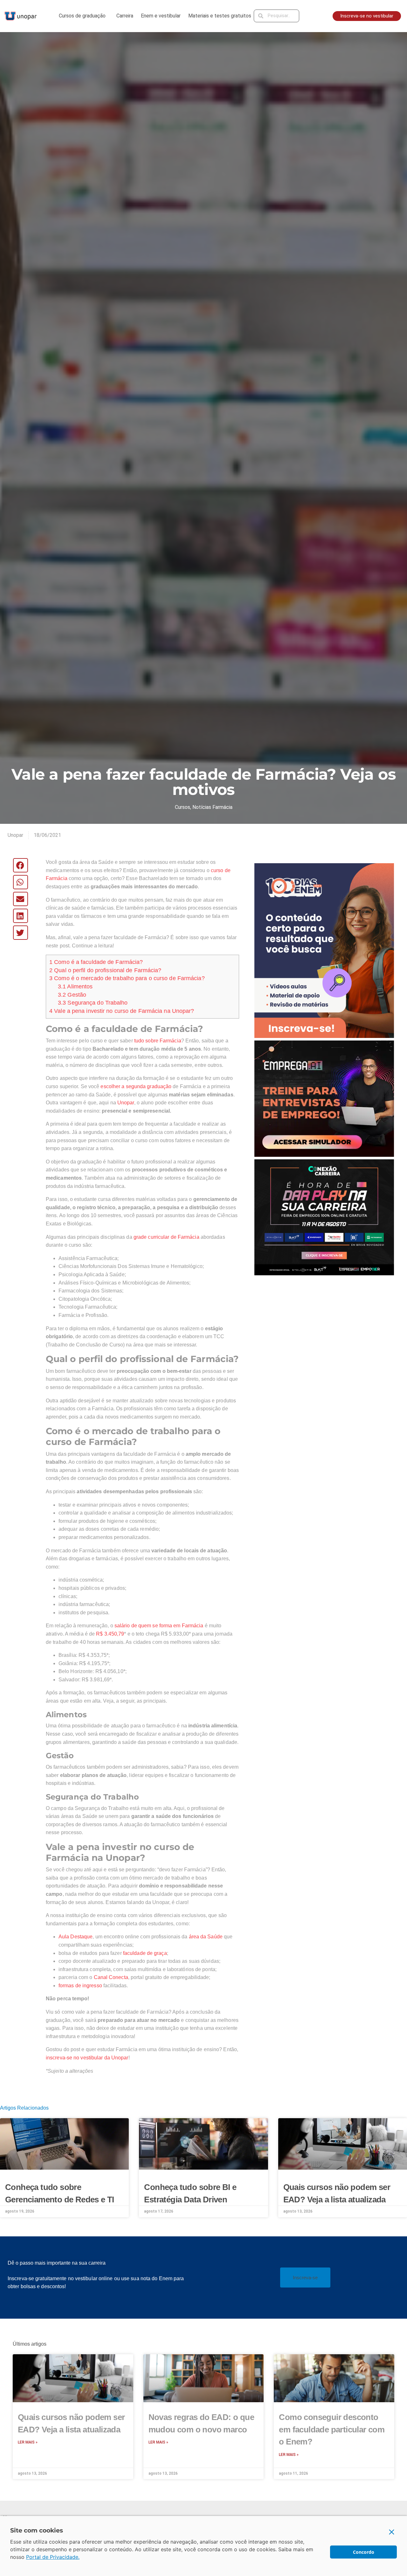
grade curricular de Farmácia (166, 1237)
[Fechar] (392, 2532)
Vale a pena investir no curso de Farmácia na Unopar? (122, 1011)
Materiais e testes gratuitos (220, 16)
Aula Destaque (76, 1937)
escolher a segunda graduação (136, 1086)
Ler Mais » (28, 2442)
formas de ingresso (80, 1986)
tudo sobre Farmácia (158, 1041)
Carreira (125, 16)
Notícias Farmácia (212, 807)
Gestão (72, 995)
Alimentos (75, 986)
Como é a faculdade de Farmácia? (96, 962)
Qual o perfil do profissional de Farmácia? (105, 970)
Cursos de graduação (82, 16)
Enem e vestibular (161, 16)
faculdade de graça (145, 1953)
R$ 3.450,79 (110, 1634)
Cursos (183, 807)
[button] (21, 865)
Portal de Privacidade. (53, 2557)
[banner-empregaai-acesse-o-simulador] (324, 1098)
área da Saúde (206, 1937)
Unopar (126, 1103)
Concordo (364, 2552)
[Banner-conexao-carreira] (324, 1217)
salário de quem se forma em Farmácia (159, 1626)
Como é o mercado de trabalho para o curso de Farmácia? (127, 978)
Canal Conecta (111, 1977)
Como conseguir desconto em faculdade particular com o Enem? (332, 2429)
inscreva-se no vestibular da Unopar (87, 2058)
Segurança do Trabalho (93, 1003)
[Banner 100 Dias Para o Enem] (324, 950)
